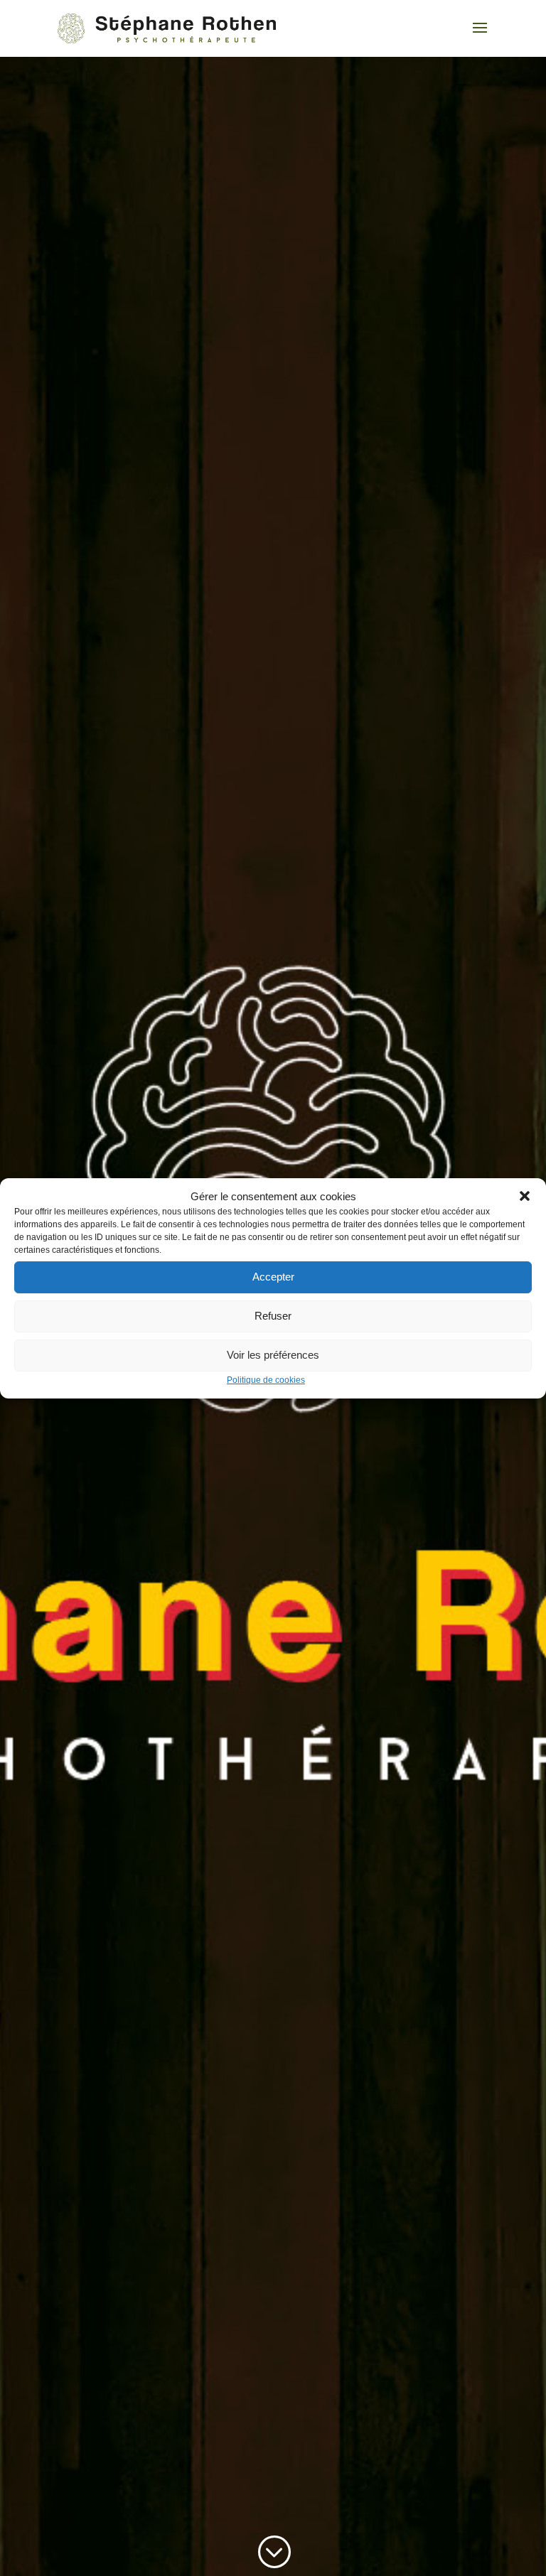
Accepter (273, 1277)
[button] (525, 1196)
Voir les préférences (273, 1355)
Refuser (273, 1316)
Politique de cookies (266, 1380)
